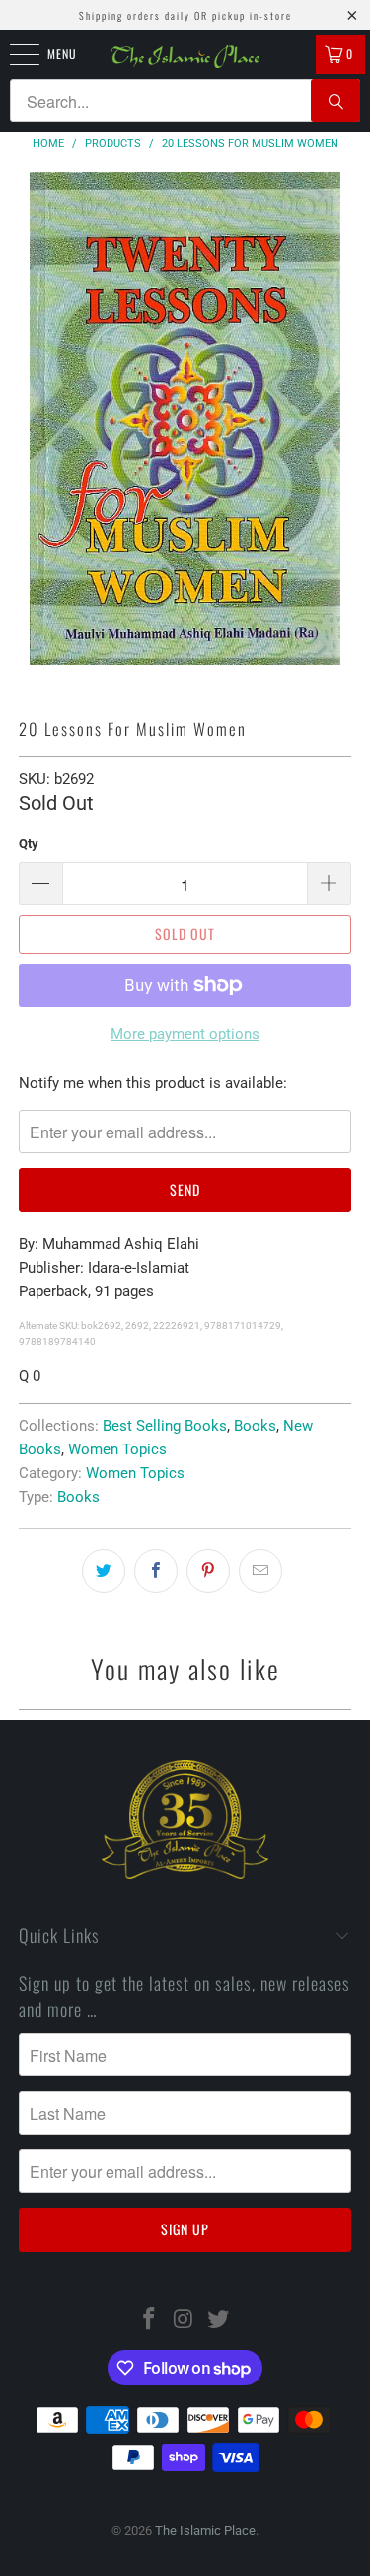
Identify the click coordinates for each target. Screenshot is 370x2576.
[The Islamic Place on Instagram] (185, 2321)
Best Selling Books (165, 1426)
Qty (29, 844)
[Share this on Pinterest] (208, 1571)
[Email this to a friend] (260, 1571)
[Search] (335, 101)
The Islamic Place (205, 2530)
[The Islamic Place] (185, 57)
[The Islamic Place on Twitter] (218, 2321)
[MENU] (14, 54)
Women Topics (117, 1449)
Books (255, 1426)
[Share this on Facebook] (156, 1571)
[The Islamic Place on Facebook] (150, 2321)
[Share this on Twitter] (104, 1571)
